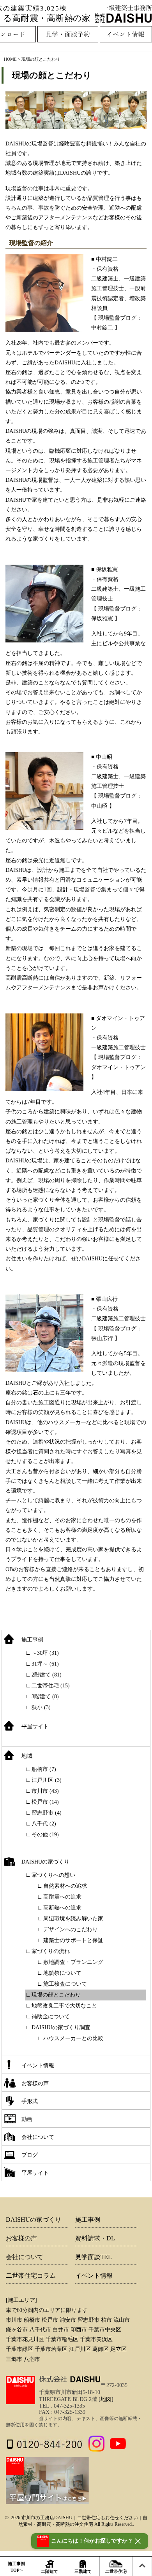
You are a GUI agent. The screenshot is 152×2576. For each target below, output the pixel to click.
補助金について (51, 2017)
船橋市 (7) (44, 1769)
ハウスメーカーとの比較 (73, 2038)
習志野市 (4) (47, 1813)
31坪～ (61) (45, 1664)
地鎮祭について (62, 1973)
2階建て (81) (47, 1675)
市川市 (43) (45, 1791)
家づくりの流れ (51, 1951)
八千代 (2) (44, 1824)
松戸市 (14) (45, 1802)
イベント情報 (38, 2066)
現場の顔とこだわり (52, 75)
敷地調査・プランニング (73, 1962)
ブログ (30, 2155)
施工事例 (32, 1640)
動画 (27, 2119)
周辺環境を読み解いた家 (73, 1919)
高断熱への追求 (62, 1908)
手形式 (30, 2101)
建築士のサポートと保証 (73, 1940)
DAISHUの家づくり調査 (61, 2027)
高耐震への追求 (62, 1897)
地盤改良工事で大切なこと (64, 2006)
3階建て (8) (45, 1697)
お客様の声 (35, 2083)
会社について (38, 2137)
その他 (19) (45, 1835)
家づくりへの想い (53, 1875)
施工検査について (65, 1984)
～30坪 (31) (45, 1653)
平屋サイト (35, 1726)
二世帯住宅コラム (31, 2276)
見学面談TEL (94, 2257)
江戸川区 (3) (47, 1780)
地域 (27, 1756)
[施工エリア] (21, 2300)
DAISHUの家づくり (45, 1862)
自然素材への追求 (65, 1886)
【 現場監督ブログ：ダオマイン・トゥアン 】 (118, 1067)
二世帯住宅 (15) (51, 1686)
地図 (106, 2399)
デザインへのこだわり (71, 1929)
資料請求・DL (95, 2238)
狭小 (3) (41, 1707)
